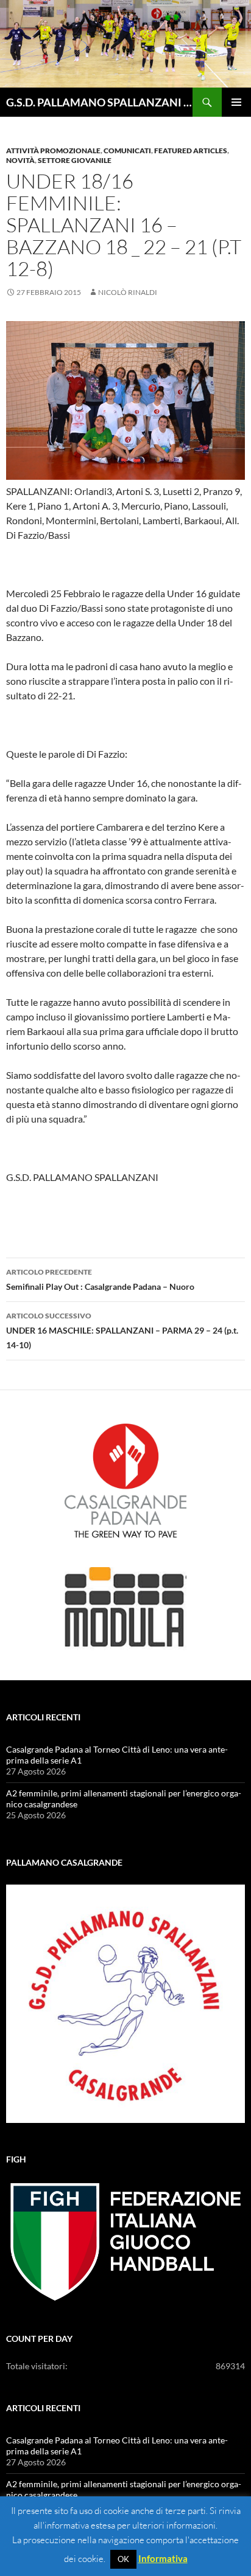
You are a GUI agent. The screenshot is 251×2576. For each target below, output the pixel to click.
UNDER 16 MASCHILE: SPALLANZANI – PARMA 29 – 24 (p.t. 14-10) (122, 1331)
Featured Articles (191, 151)
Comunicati (127, 151)
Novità (20, 160)
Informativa (163, 2558)
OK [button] (123, 2559)
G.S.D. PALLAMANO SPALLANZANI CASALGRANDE (99, 102)
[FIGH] (125, 2242)
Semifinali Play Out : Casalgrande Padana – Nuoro (100, 1279)
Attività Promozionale (53, 151)
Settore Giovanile (75, 160)
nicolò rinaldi (128, 292)
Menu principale (236, 102)
